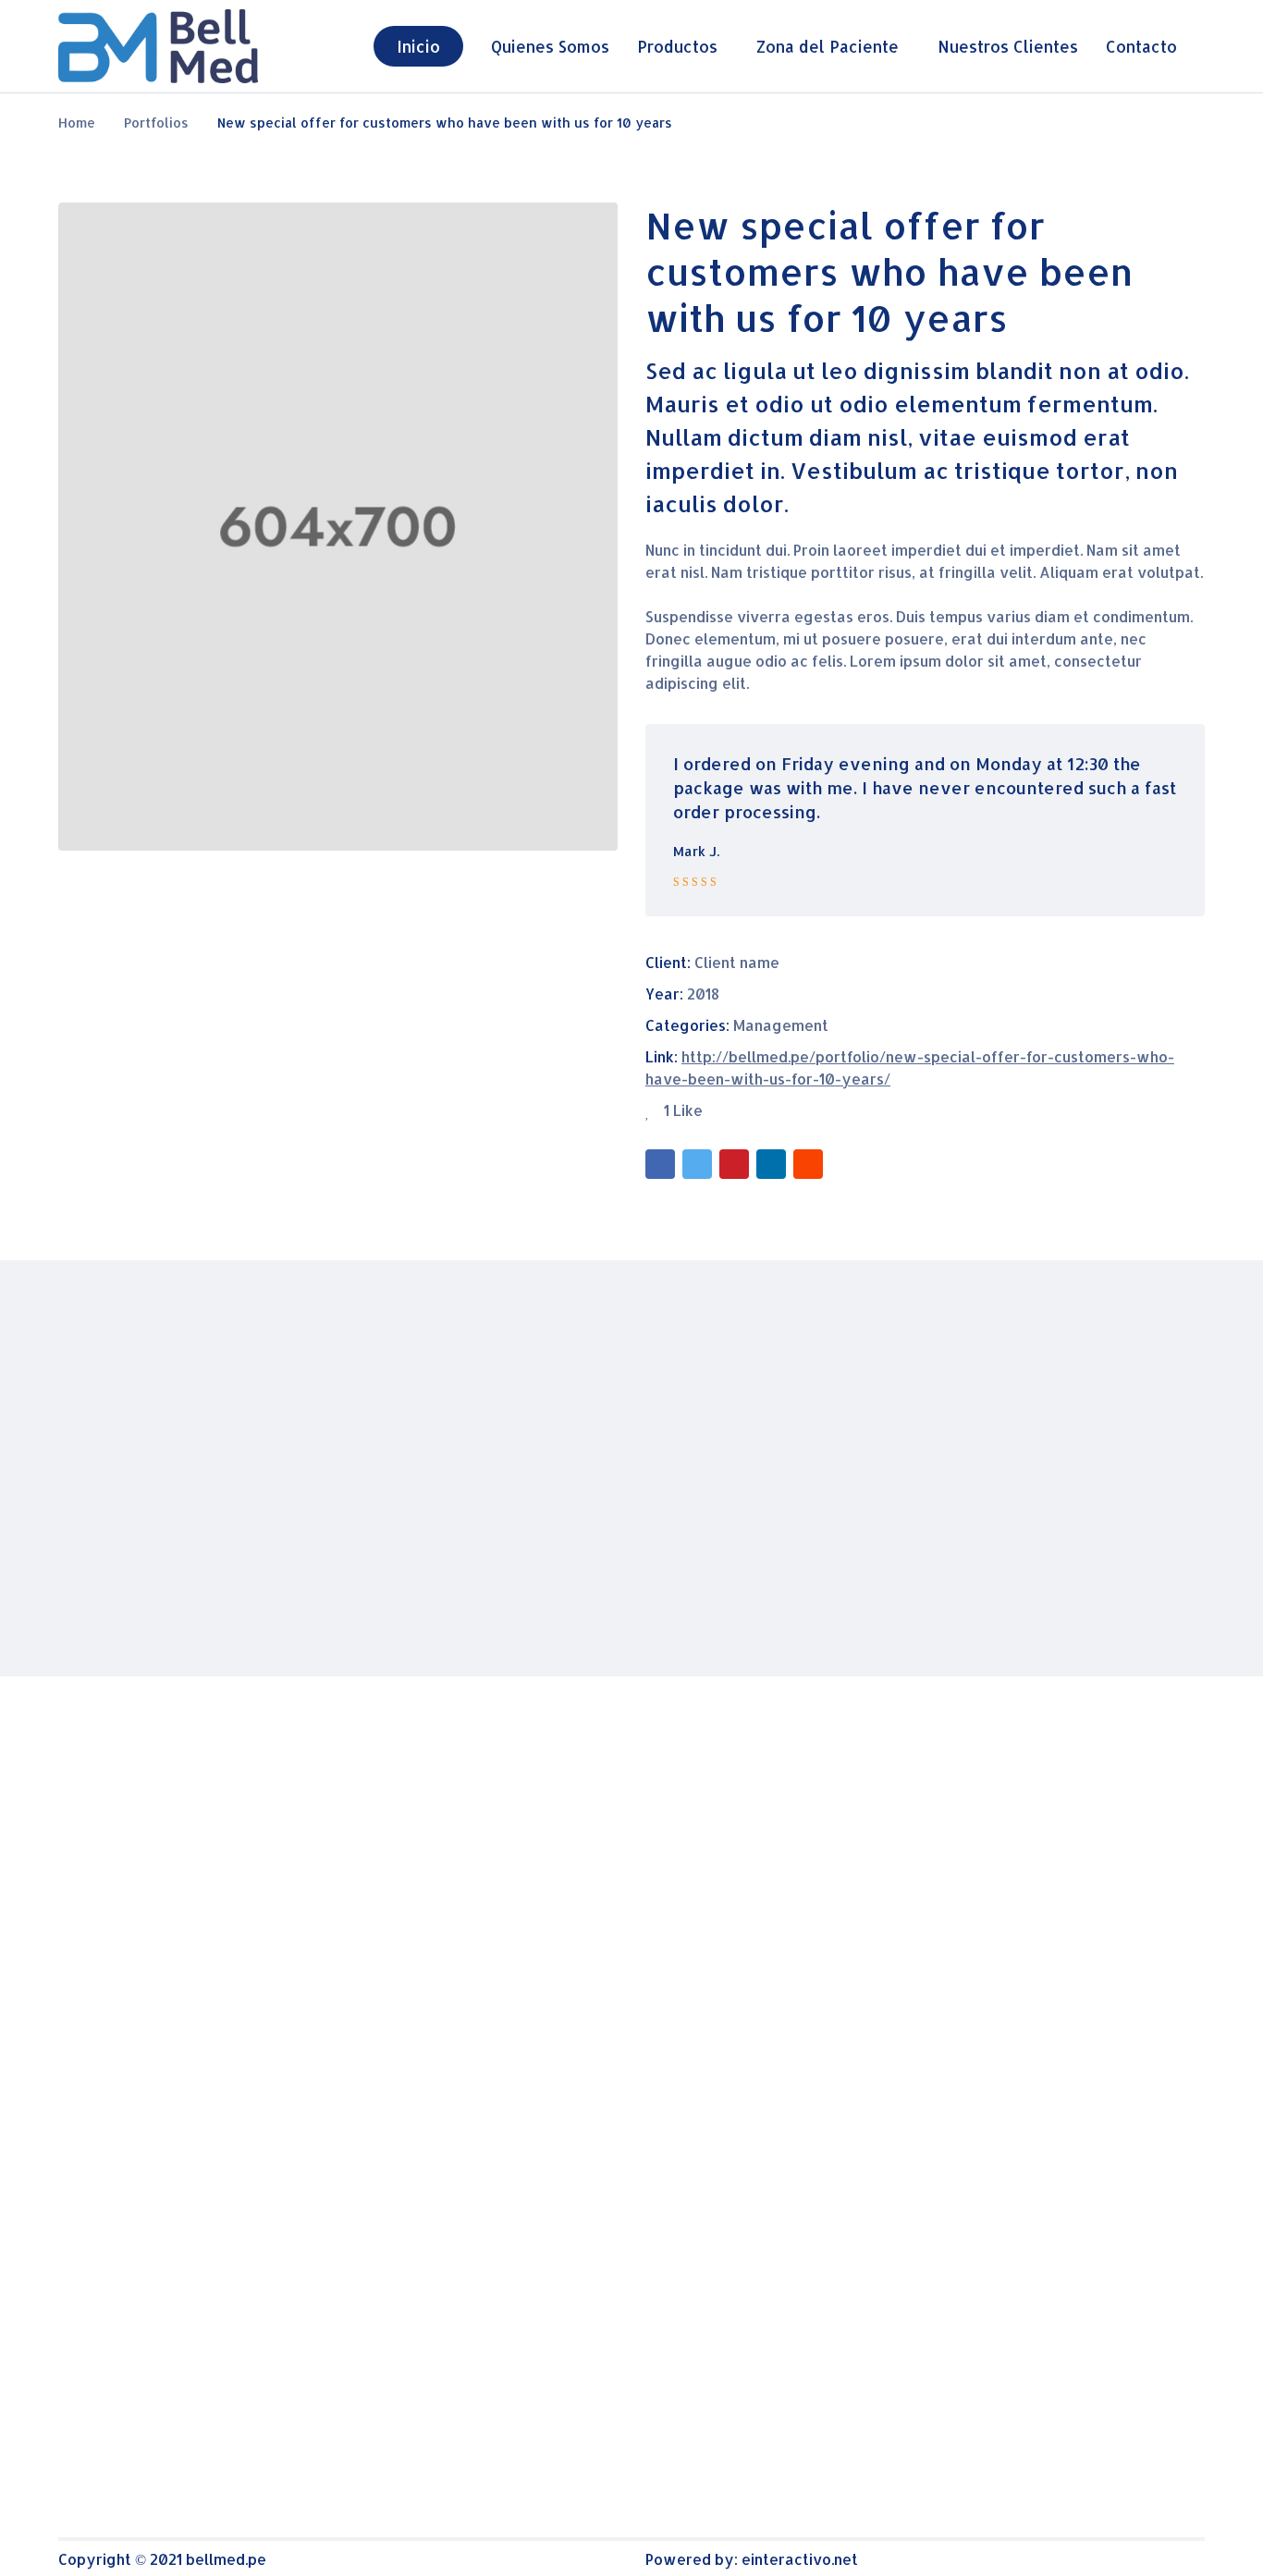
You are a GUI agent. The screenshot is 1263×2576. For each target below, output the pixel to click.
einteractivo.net (800, 2559)
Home (77, 123)
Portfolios (156, 123)
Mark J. (696, 851)
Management (781, 1025)
